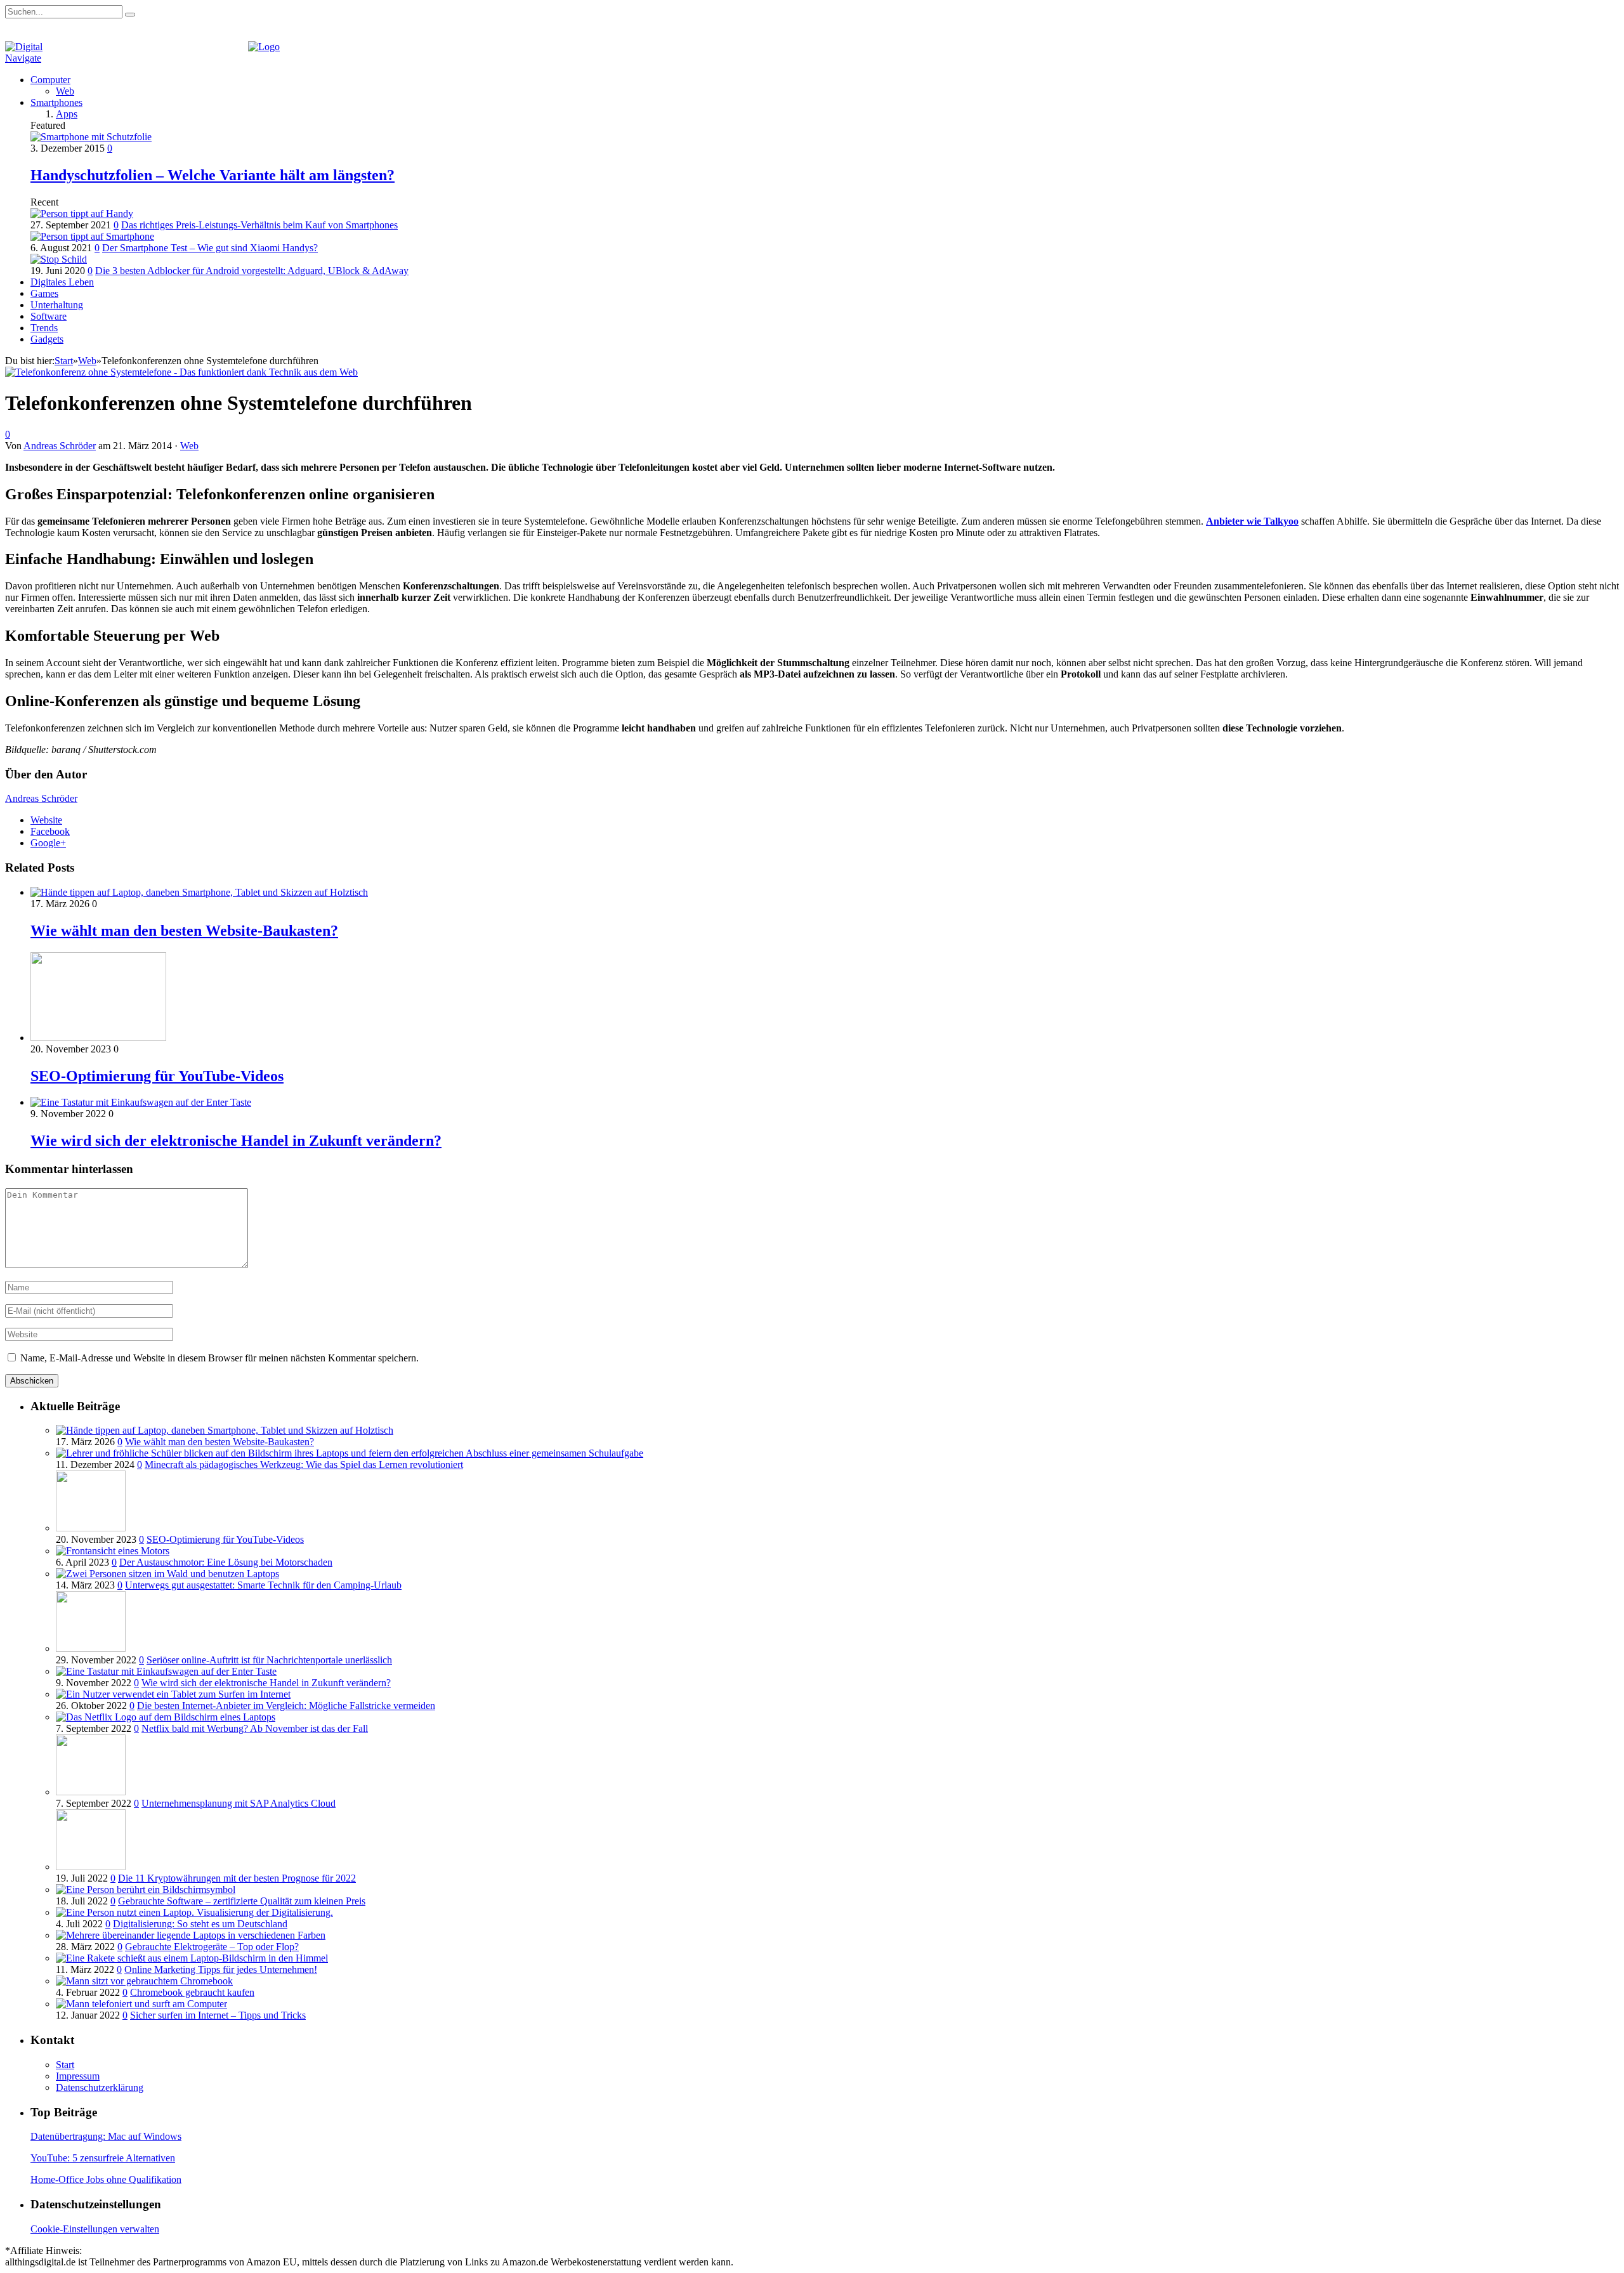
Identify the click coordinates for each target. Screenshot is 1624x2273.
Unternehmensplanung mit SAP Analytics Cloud (239, 1803)
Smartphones (56, 102)
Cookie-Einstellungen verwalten (95, 2229)
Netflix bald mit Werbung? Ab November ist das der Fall (255, 1728)
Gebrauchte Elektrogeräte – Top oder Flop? (212, 1947)
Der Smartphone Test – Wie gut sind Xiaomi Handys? (210, 248)
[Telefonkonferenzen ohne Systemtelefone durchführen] (181, 372)
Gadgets (47, 339)
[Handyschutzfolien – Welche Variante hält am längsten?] (91, 137)
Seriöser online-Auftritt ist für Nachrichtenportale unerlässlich (269, 1660)
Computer (50, 80)
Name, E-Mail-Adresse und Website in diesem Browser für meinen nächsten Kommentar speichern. (219, 1358)
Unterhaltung (57, 305)
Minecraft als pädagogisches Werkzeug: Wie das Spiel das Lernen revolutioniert (304, 1464)
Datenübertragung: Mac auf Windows (106, 2136)
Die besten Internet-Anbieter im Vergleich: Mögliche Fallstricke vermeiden (286, 1706)
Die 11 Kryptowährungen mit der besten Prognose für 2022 (237, 1878)
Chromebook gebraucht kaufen (192, 1992)
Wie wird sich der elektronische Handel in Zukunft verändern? (236, 1141)
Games (44, 293)
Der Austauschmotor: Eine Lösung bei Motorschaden (226, 1562)
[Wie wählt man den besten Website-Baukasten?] (199, 892)
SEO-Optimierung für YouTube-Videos (157, 1076)
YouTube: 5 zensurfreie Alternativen (103, 2158)
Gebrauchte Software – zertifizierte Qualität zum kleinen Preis (242, 1901)
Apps (67, 114)
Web (65, 91)
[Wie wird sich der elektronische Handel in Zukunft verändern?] (141, 1102)
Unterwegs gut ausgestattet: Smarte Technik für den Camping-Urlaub (263, 1585)
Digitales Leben (62, 282)
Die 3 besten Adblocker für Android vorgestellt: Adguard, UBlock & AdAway (252, 271)
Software (49, 316)
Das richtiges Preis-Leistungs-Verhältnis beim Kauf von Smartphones (259, 225)
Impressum (78, 2076)
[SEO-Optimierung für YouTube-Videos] (98, 1038)
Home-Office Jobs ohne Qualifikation (106, 2179)
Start (65, 2065)
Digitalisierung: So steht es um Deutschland (200, 1924)
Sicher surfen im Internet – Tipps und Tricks (218, 2015)
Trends (44, 328)
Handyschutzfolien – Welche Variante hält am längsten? (213, 175)
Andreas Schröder (60, 446)
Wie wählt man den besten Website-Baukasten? (184, 931)
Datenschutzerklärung (100, 2087)
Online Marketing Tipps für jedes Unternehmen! (221, 1969)
